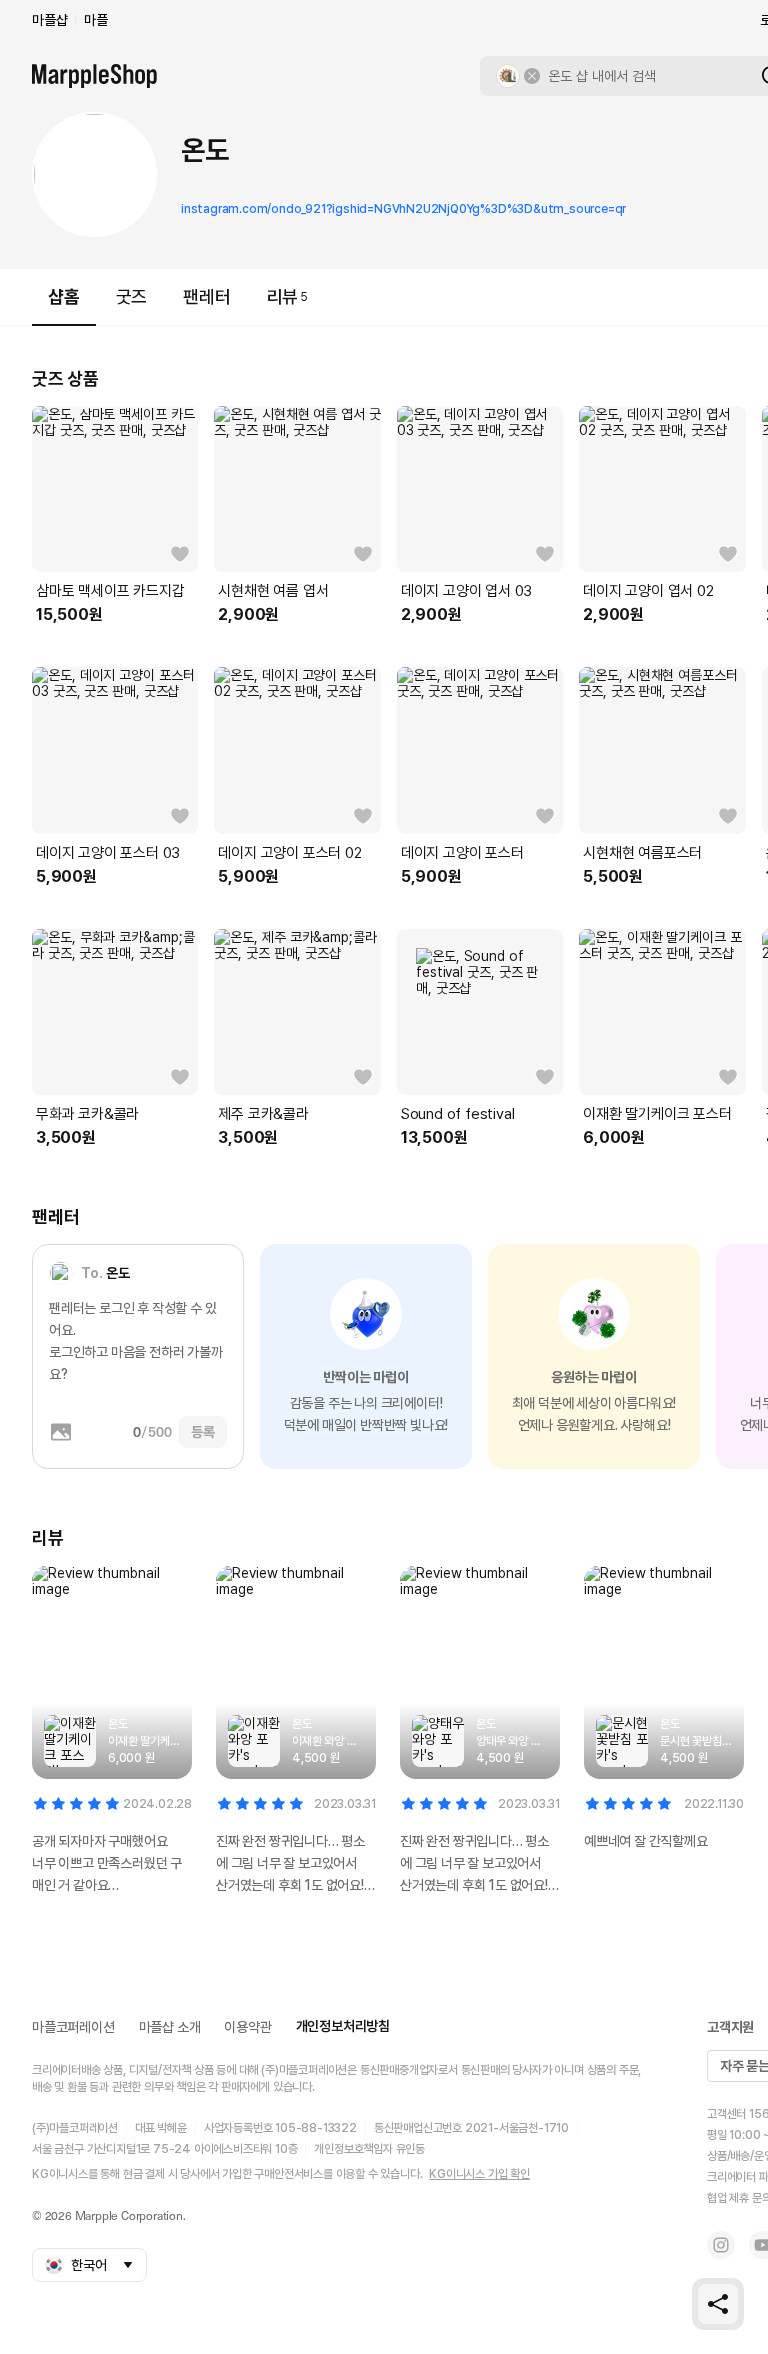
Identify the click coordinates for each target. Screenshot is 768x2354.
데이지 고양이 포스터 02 (289, 853)
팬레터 (206, 296)
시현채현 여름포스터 (642, 853)
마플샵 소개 (170, 2027)
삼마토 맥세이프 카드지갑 (110, 591)
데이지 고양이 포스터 (462, 853)
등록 (203, 1432)
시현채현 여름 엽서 (273, 591)
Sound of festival (458, 1114)
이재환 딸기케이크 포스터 (657, 1114)
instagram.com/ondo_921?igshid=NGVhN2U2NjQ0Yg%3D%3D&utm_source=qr (403, 209)
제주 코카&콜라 (263, 1114)
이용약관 (247, 2027)
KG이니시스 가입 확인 (479, 2174)
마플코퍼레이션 (73, 2027)
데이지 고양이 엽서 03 (466, 591)
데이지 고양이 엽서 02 (648, 591)
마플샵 (49, 20)
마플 (96, 20)
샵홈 (64, 296)
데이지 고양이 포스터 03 (108, 853)
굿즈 (132, 296)
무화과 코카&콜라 (87, 1114)
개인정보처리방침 (343, 2026)
